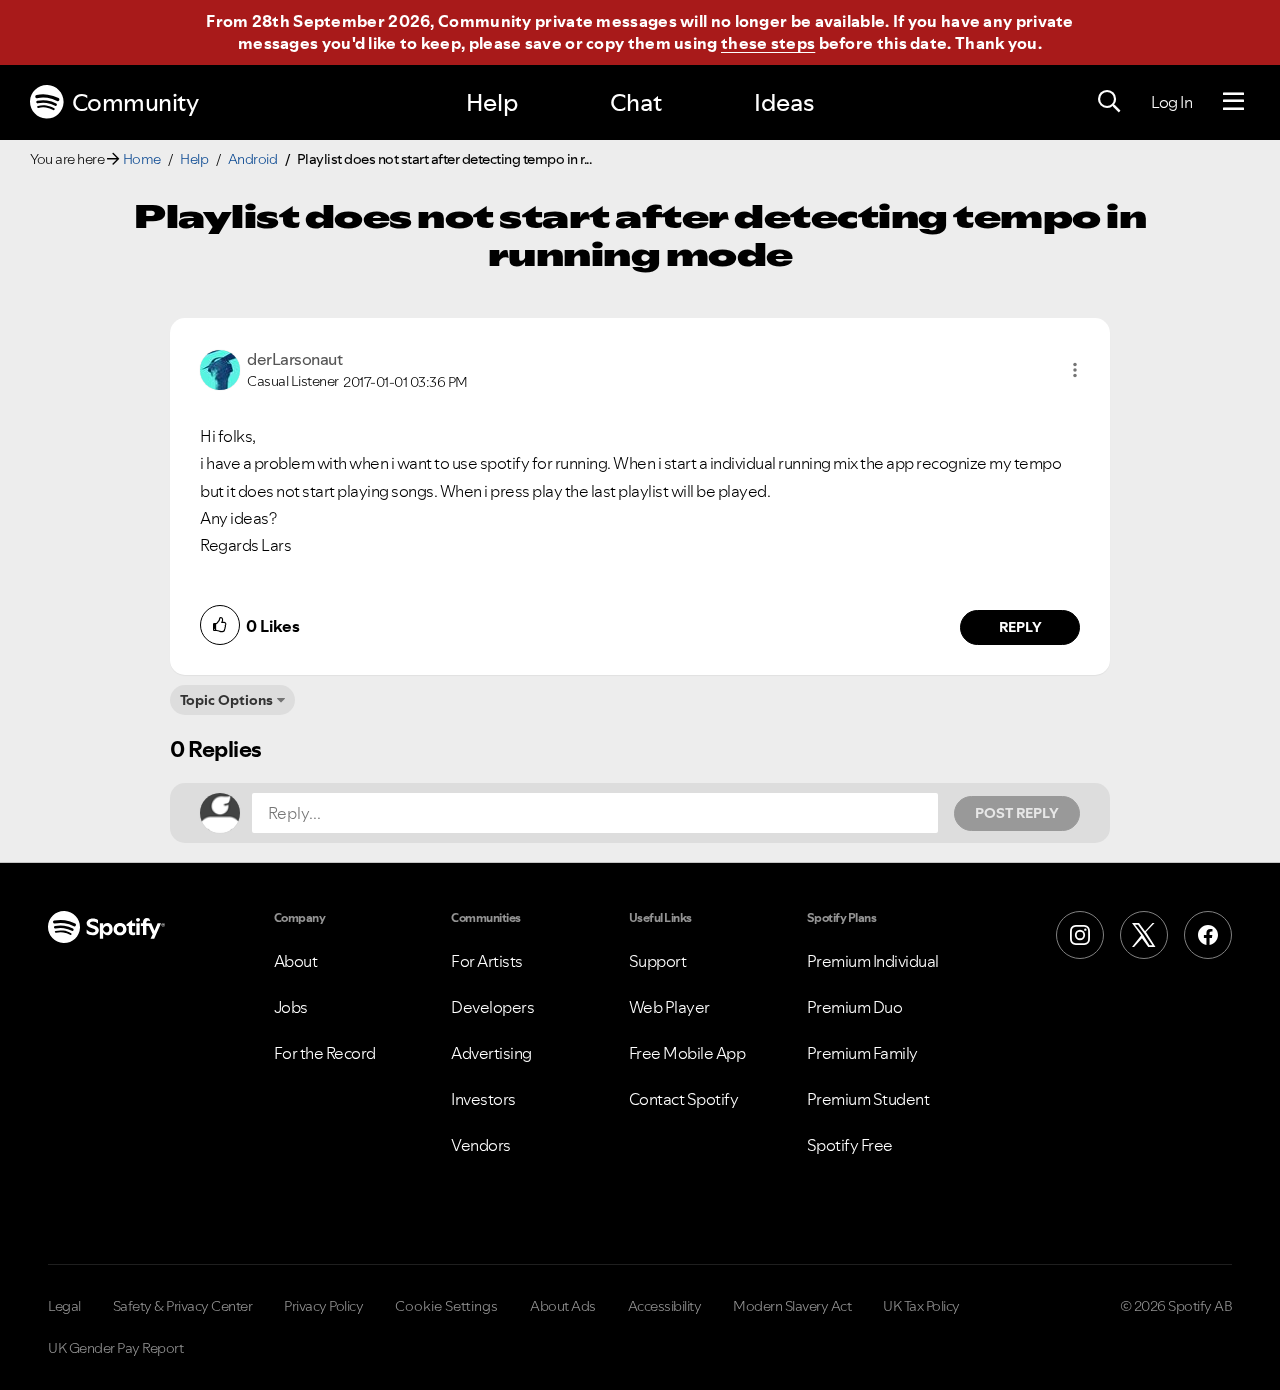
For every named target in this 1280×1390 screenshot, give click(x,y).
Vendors (481, 1145)
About (296, 961)
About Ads (563, 1306)
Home (142, 159)
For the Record (325, 1053)
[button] (1075, 370)
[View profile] (220, 368)
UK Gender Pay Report (115, 1348)
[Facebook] (1208, 935)
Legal (64, 1306)
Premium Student (868, 1099)
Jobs (291, 1007)
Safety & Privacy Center (183, 1306)
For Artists (487, 961)
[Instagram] (1080, 935)
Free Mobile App (687, 1053)
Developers (492, 1007)
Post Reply (1017, 813)
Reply (1020, 627)
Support (658, 961)
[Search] (1109, 102)
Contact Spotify (684, 1099)
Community (135, 102)
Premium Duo (855, 1007)
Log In (1171, 102)
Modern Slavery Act (792, 1306)
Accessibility (665, 1306)
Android (253, 159)
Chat (636, 102)
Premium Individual (873, 961)
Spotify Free (850, 1145)
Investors (483, 1099)
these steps (768, 43)
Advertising (491, 1053)
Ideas (784, 102)
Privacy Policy (323, 1306)
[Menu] (1233, 102)
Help (492, 102)
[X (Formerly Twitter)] (1144, 935)
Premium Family (862, 1053)
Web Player (669, 1007)
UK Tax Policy (921, 1306)
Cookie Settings (446, 1306)
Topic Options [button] (226, 700)
